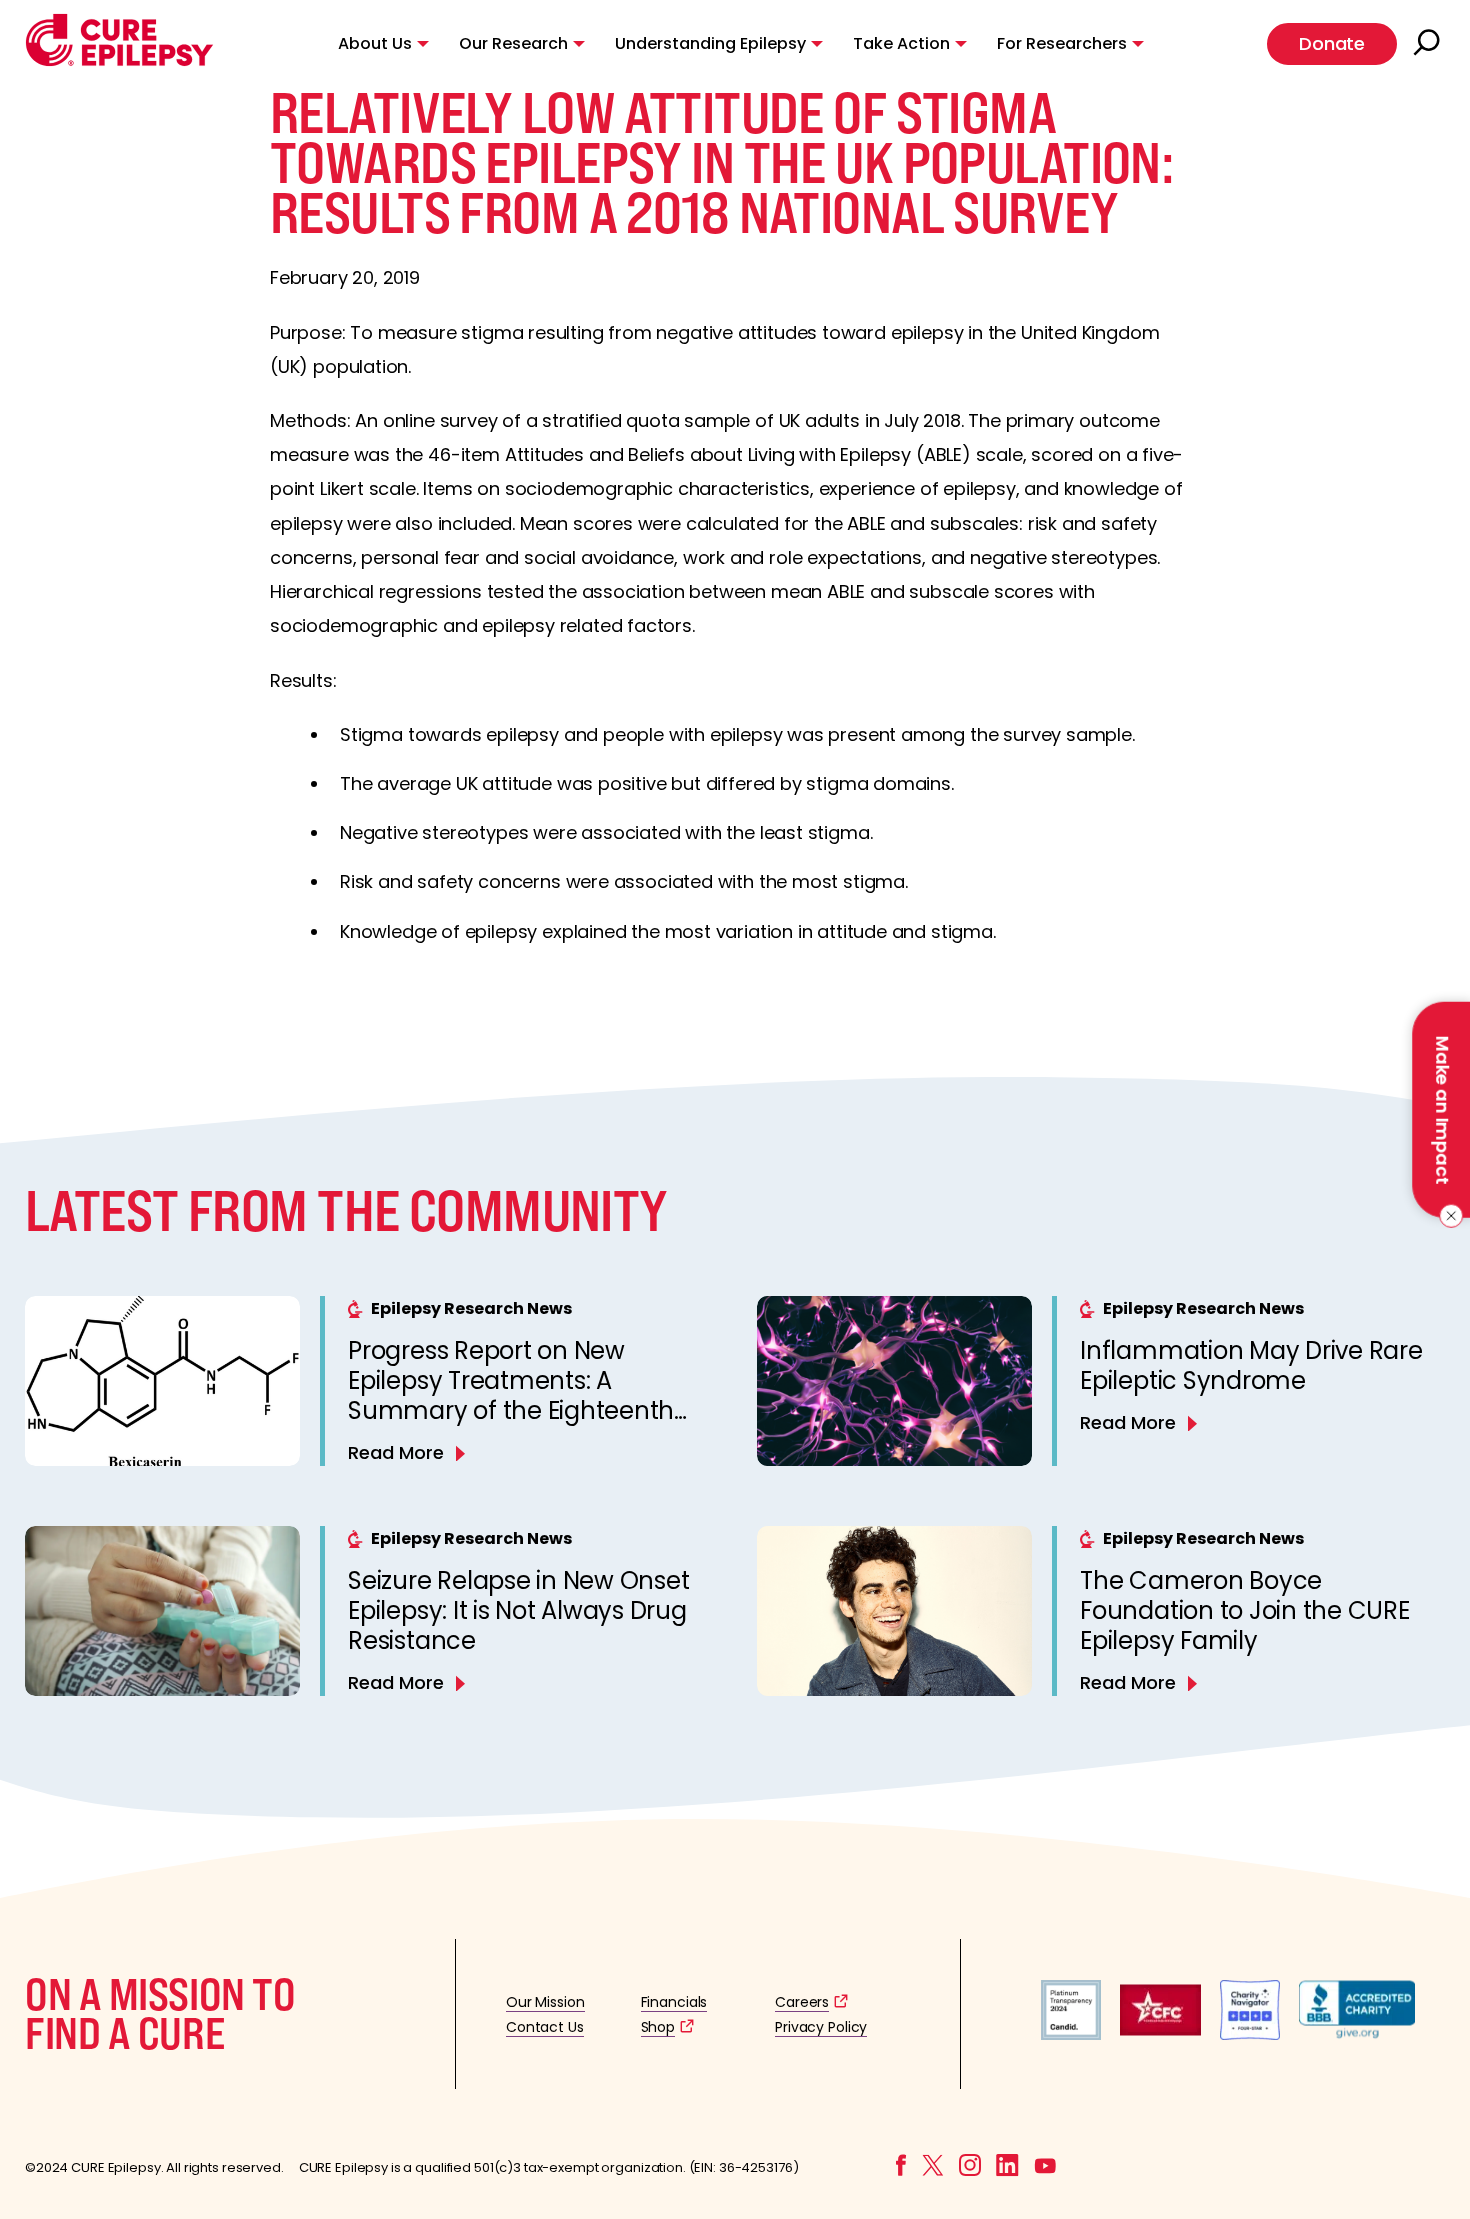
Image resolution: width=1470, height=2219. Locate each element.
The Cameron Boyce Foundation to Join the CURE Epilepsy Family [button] (1245, 1610)
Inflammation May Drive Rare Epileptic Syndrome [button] (1251, 1365)
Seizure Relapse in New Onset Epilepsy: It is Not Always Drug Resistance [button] (518, 1610)
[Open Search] (1429, 44)
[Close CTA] (1447, 1216)
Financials (674, 2002)
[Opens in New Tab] (1071, 2034)
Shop (658, 2027)
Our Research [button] (513, 43)
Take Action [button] (901, 43)
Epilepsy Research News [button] (471, 1308)
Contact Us (545, 2027)
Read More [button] (396, 1452)
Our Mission (545, 2002)
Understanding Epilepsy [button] (710, 43)
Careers (802, 2002)
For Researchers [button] (1062, 43)
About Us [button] (375, 43)
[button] (119, 61)
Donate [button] (1332, 43)
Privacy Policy (821, 2027)
